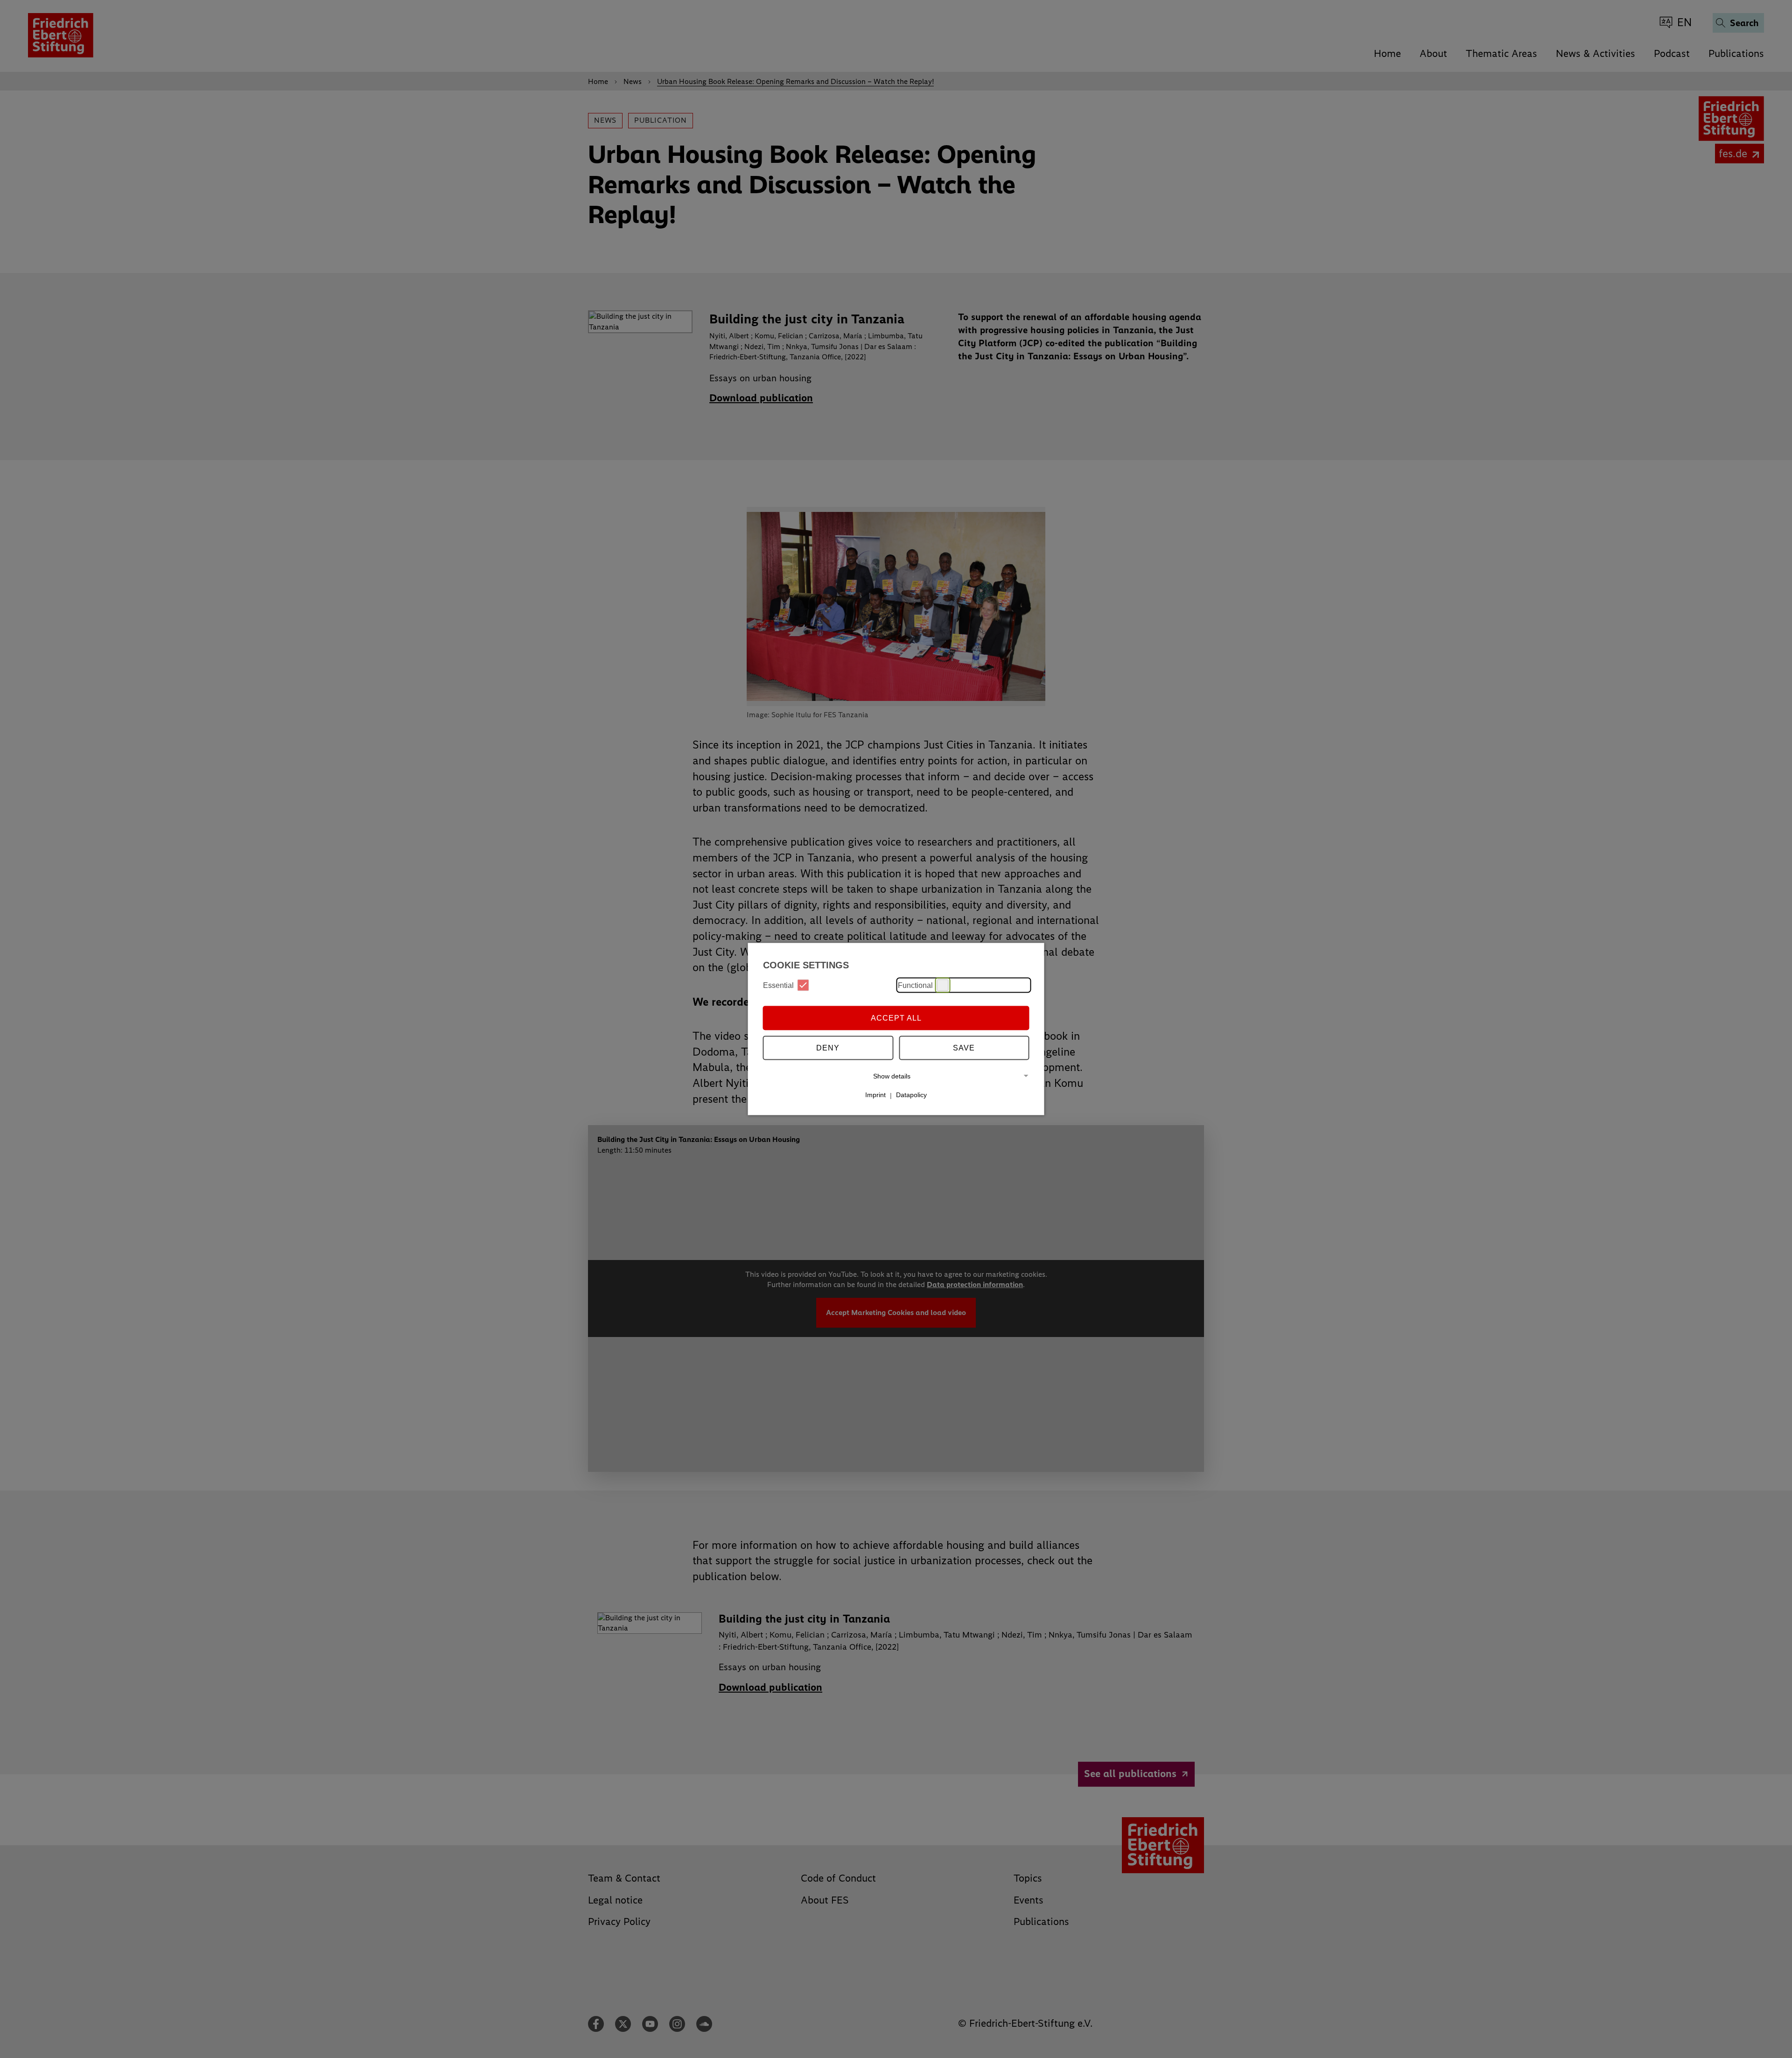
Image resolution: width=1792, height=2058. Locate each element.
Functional (915, 985)
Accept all (896, 1018)
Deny (828, 1047)
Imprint (875, 1095)
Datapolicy (911, 1095)
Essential (778, 985)
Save (964, 1047)
